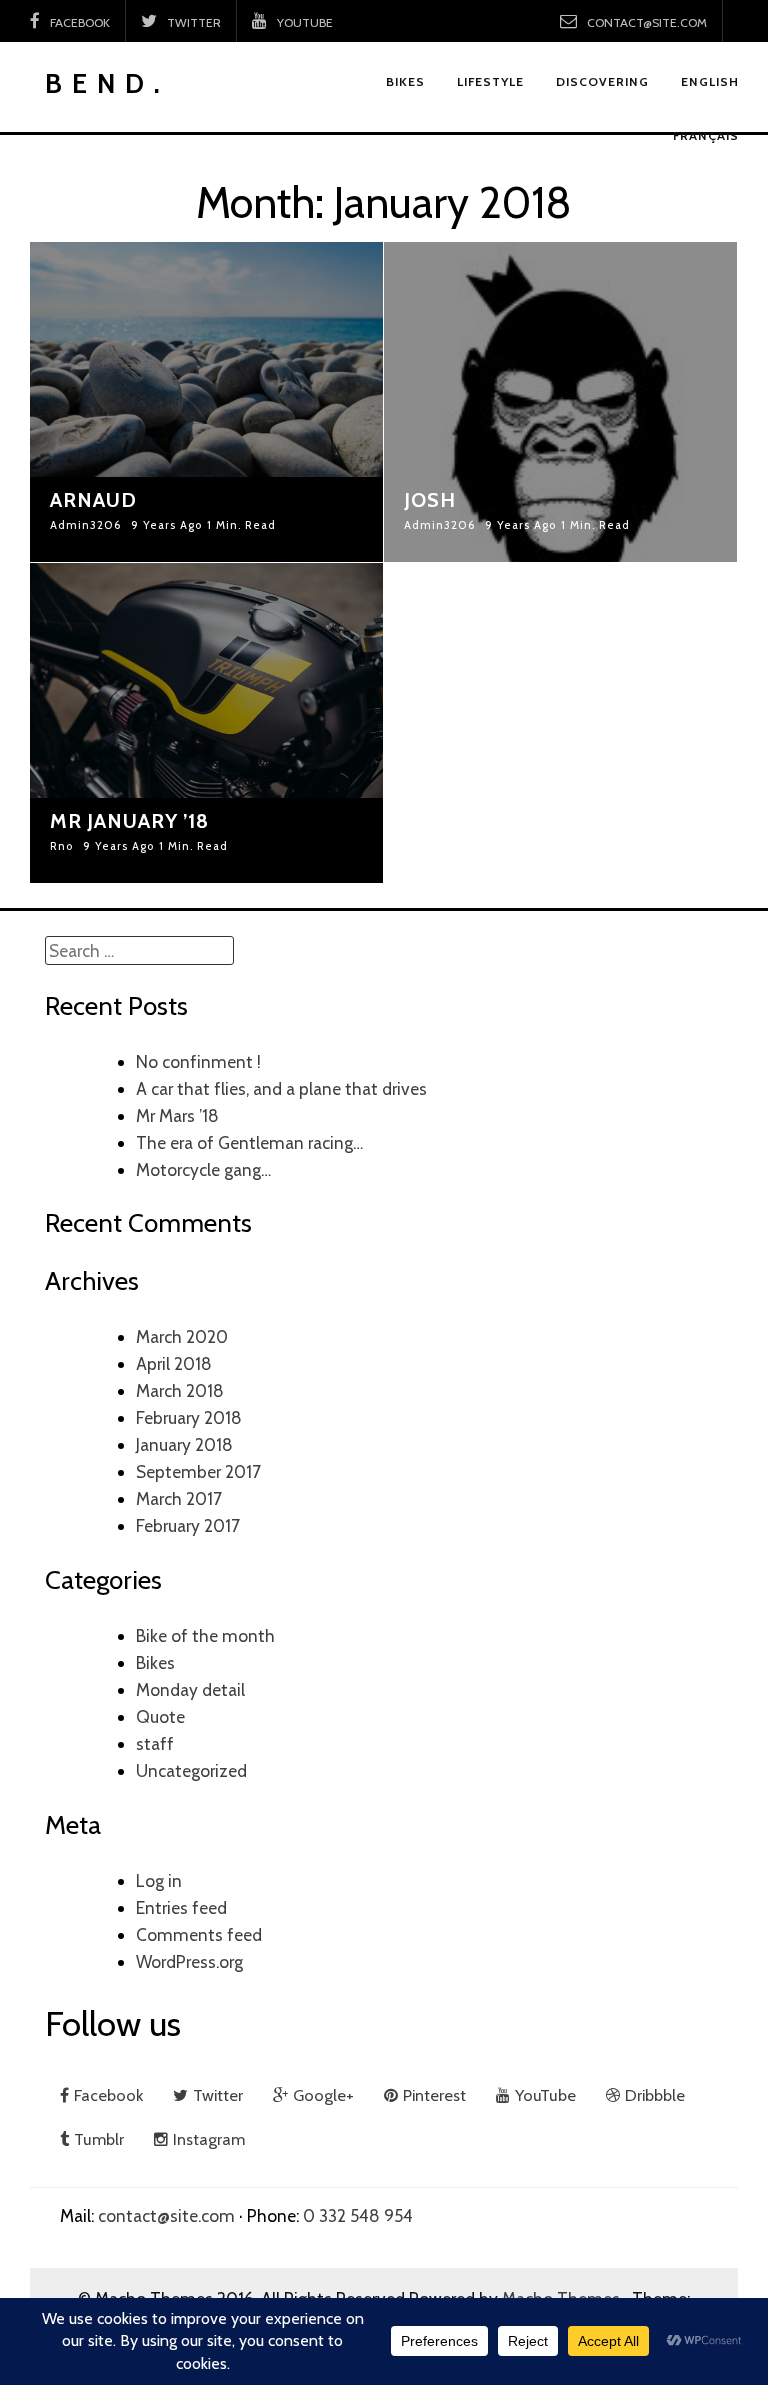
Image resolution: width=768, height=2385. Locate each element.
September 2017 (198, 1471)
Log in (159, 1880)
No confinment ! (198, 1061)
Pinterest (434, 2095)
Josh (430, 500)
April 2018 (174, 1363)
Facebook (80, 22)
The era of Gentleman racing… (249, 1142)
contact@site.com (647, 22)
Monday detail (190, 1689)
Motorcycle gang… (203, 1169)
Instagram (209, 2139)
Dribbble (655, 2095)
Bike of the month (205, 1635)
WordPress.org (189, 1961)
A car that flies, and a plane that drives (281, 1088)
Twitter (194, 22)
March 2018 (180, 1390)
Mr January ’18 (129, 821)
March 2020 (182, 1336)
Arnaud (93, 500)
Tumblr (99, 2139)
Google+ (323, 2095)
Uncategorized (191, 1770)
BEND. (107, 83)
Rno (61, 847)
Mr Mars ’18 (177, 1115)
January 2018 (184, 1444)
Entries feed (181, 1907)
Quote (160, 1716)
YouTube (305, 22)
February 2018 (189, 1417)
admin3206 (85, 526)
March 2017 (179, 1498)
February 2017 (188, 1525)
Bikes (155, 1662)
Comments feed (199, 1934)
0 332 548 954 (358, 2215)
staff (155, 1743)
